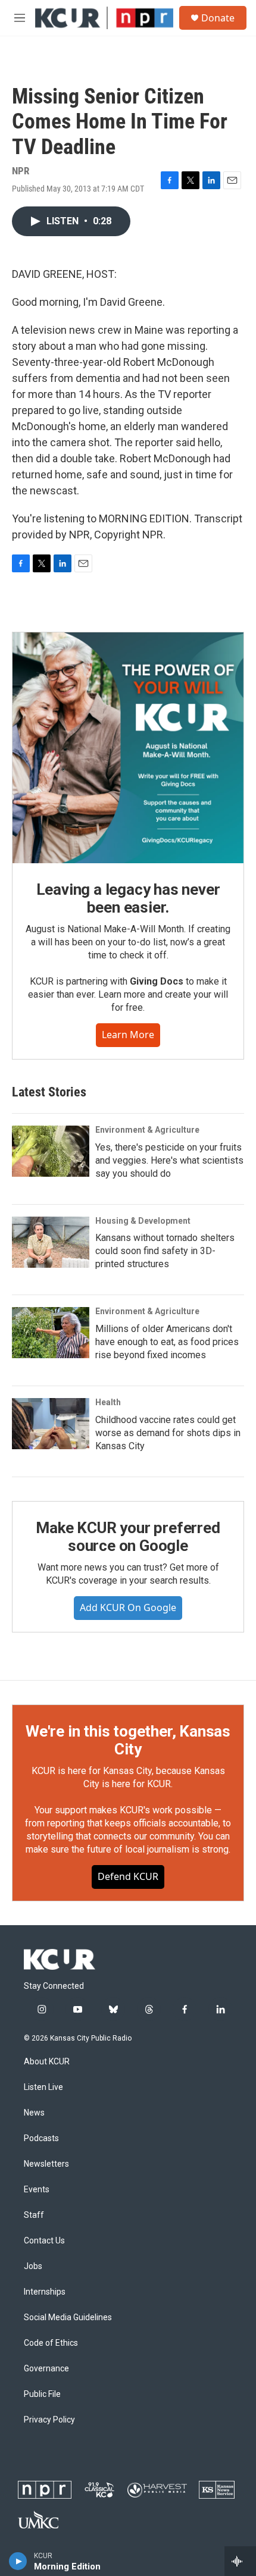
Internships (45, 2292)
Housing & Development (143, 1221)
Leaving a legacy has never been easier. (128, 898)
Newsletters (46, 2164)
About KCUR (47, 2062)
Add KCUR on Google (128, 1607)
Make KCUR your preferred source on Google (128, 1537)
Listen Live (43, 2087)
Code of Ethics (51, 2343)
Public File (42, 2394)
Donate (218, 18)
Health (108, 1402)
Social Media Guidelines (68, 2318)
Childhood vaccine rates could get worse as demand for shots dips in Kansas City (168, 1433)
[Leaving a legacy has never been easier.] (128, 748)
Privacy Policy (49, 2420)
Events (37, 2190)
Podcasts (41, 2138)
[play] (18, 2561)
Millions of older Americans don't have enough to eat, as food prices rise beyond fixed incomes (167, 1342)
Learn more (128, 1035)
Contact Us (44, 2241)
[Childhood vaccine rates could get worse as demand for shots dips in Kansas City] (51, 1424)
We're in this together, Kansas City (128, 1740)
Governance (46, 2369)
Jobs (33, 2266)
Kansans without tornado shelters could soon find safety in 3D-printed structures (165, 1251)
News (34, 2113)
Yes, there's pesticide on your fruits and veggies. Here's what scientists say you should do (169, 1160)
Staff (34, 2215)
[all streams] (240, 2561)
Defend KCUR (128, 1876)
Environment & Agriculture (147, 1130)
